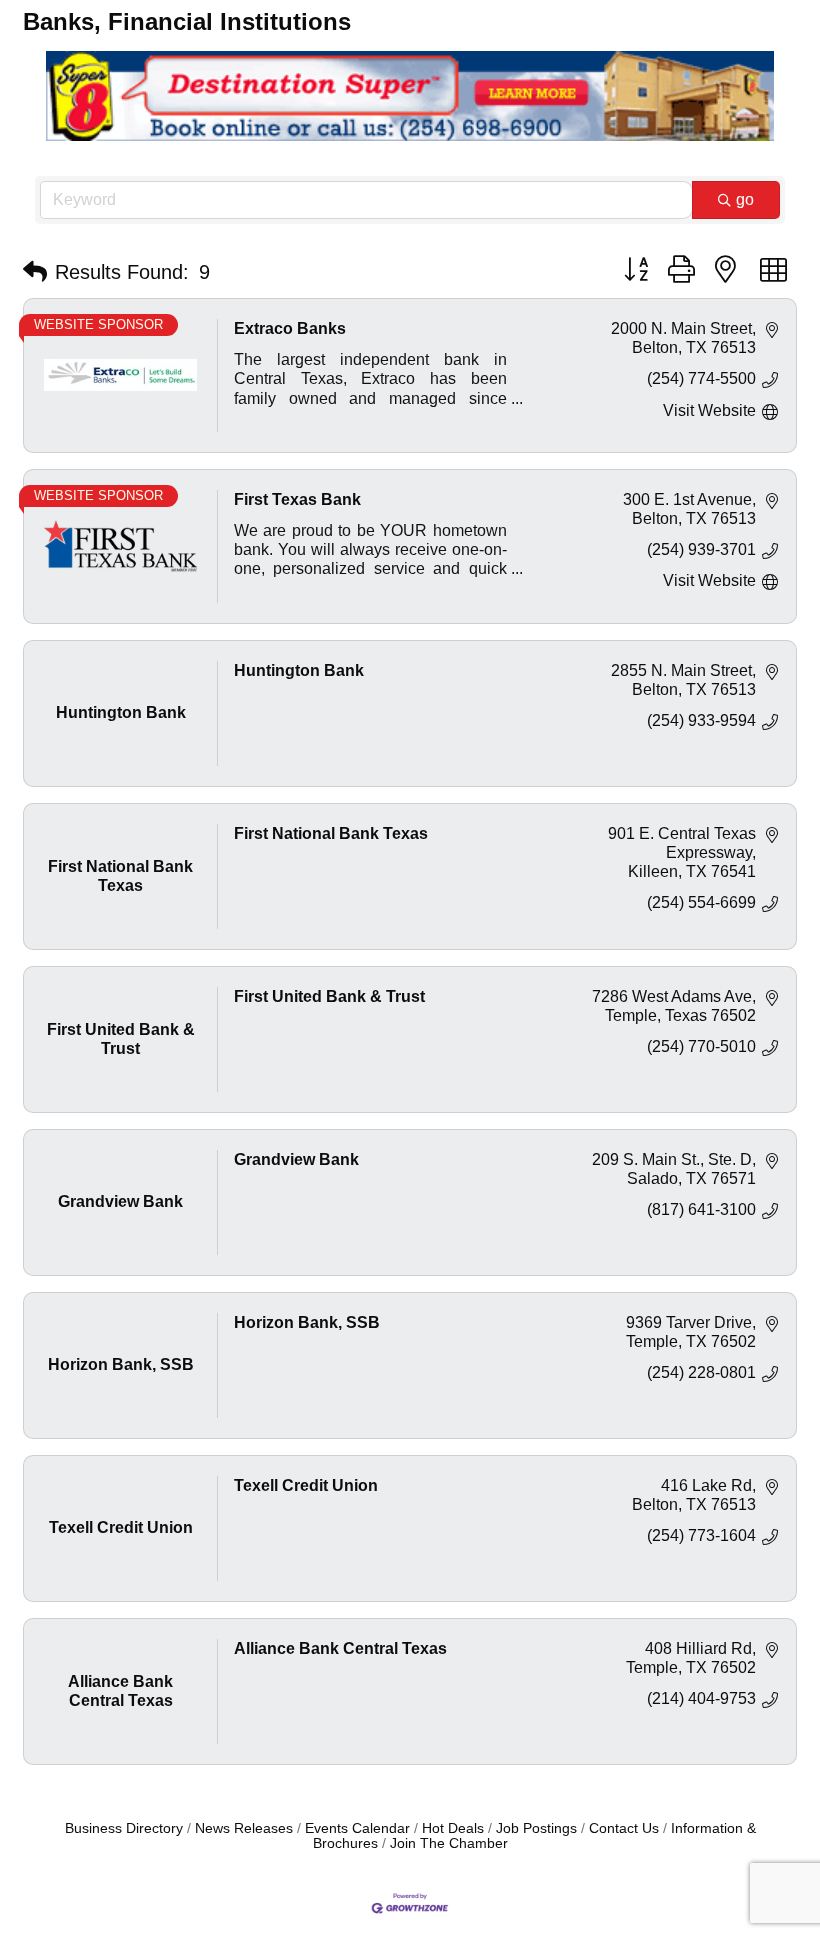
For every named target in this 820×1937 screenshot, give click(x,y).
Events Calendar (357, 1828)
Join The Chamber (449, 1843)
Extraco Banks (290, 328)
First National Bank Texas (331, 833)
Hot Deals (453, 1828)
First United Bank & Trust (329, 996)
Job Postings (536, 1828)
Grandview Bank (296, 1159)
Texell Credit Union (306, 1485)
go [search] (745, 199)
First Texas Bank (297, 499)
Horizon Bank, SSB (307, 1322)
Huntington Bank (299, 670)
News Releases (244, 1828)
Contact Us (624, 1828)
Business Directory (124, 1828)
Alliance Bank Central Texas (340, 1648)
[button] (35, 272)
